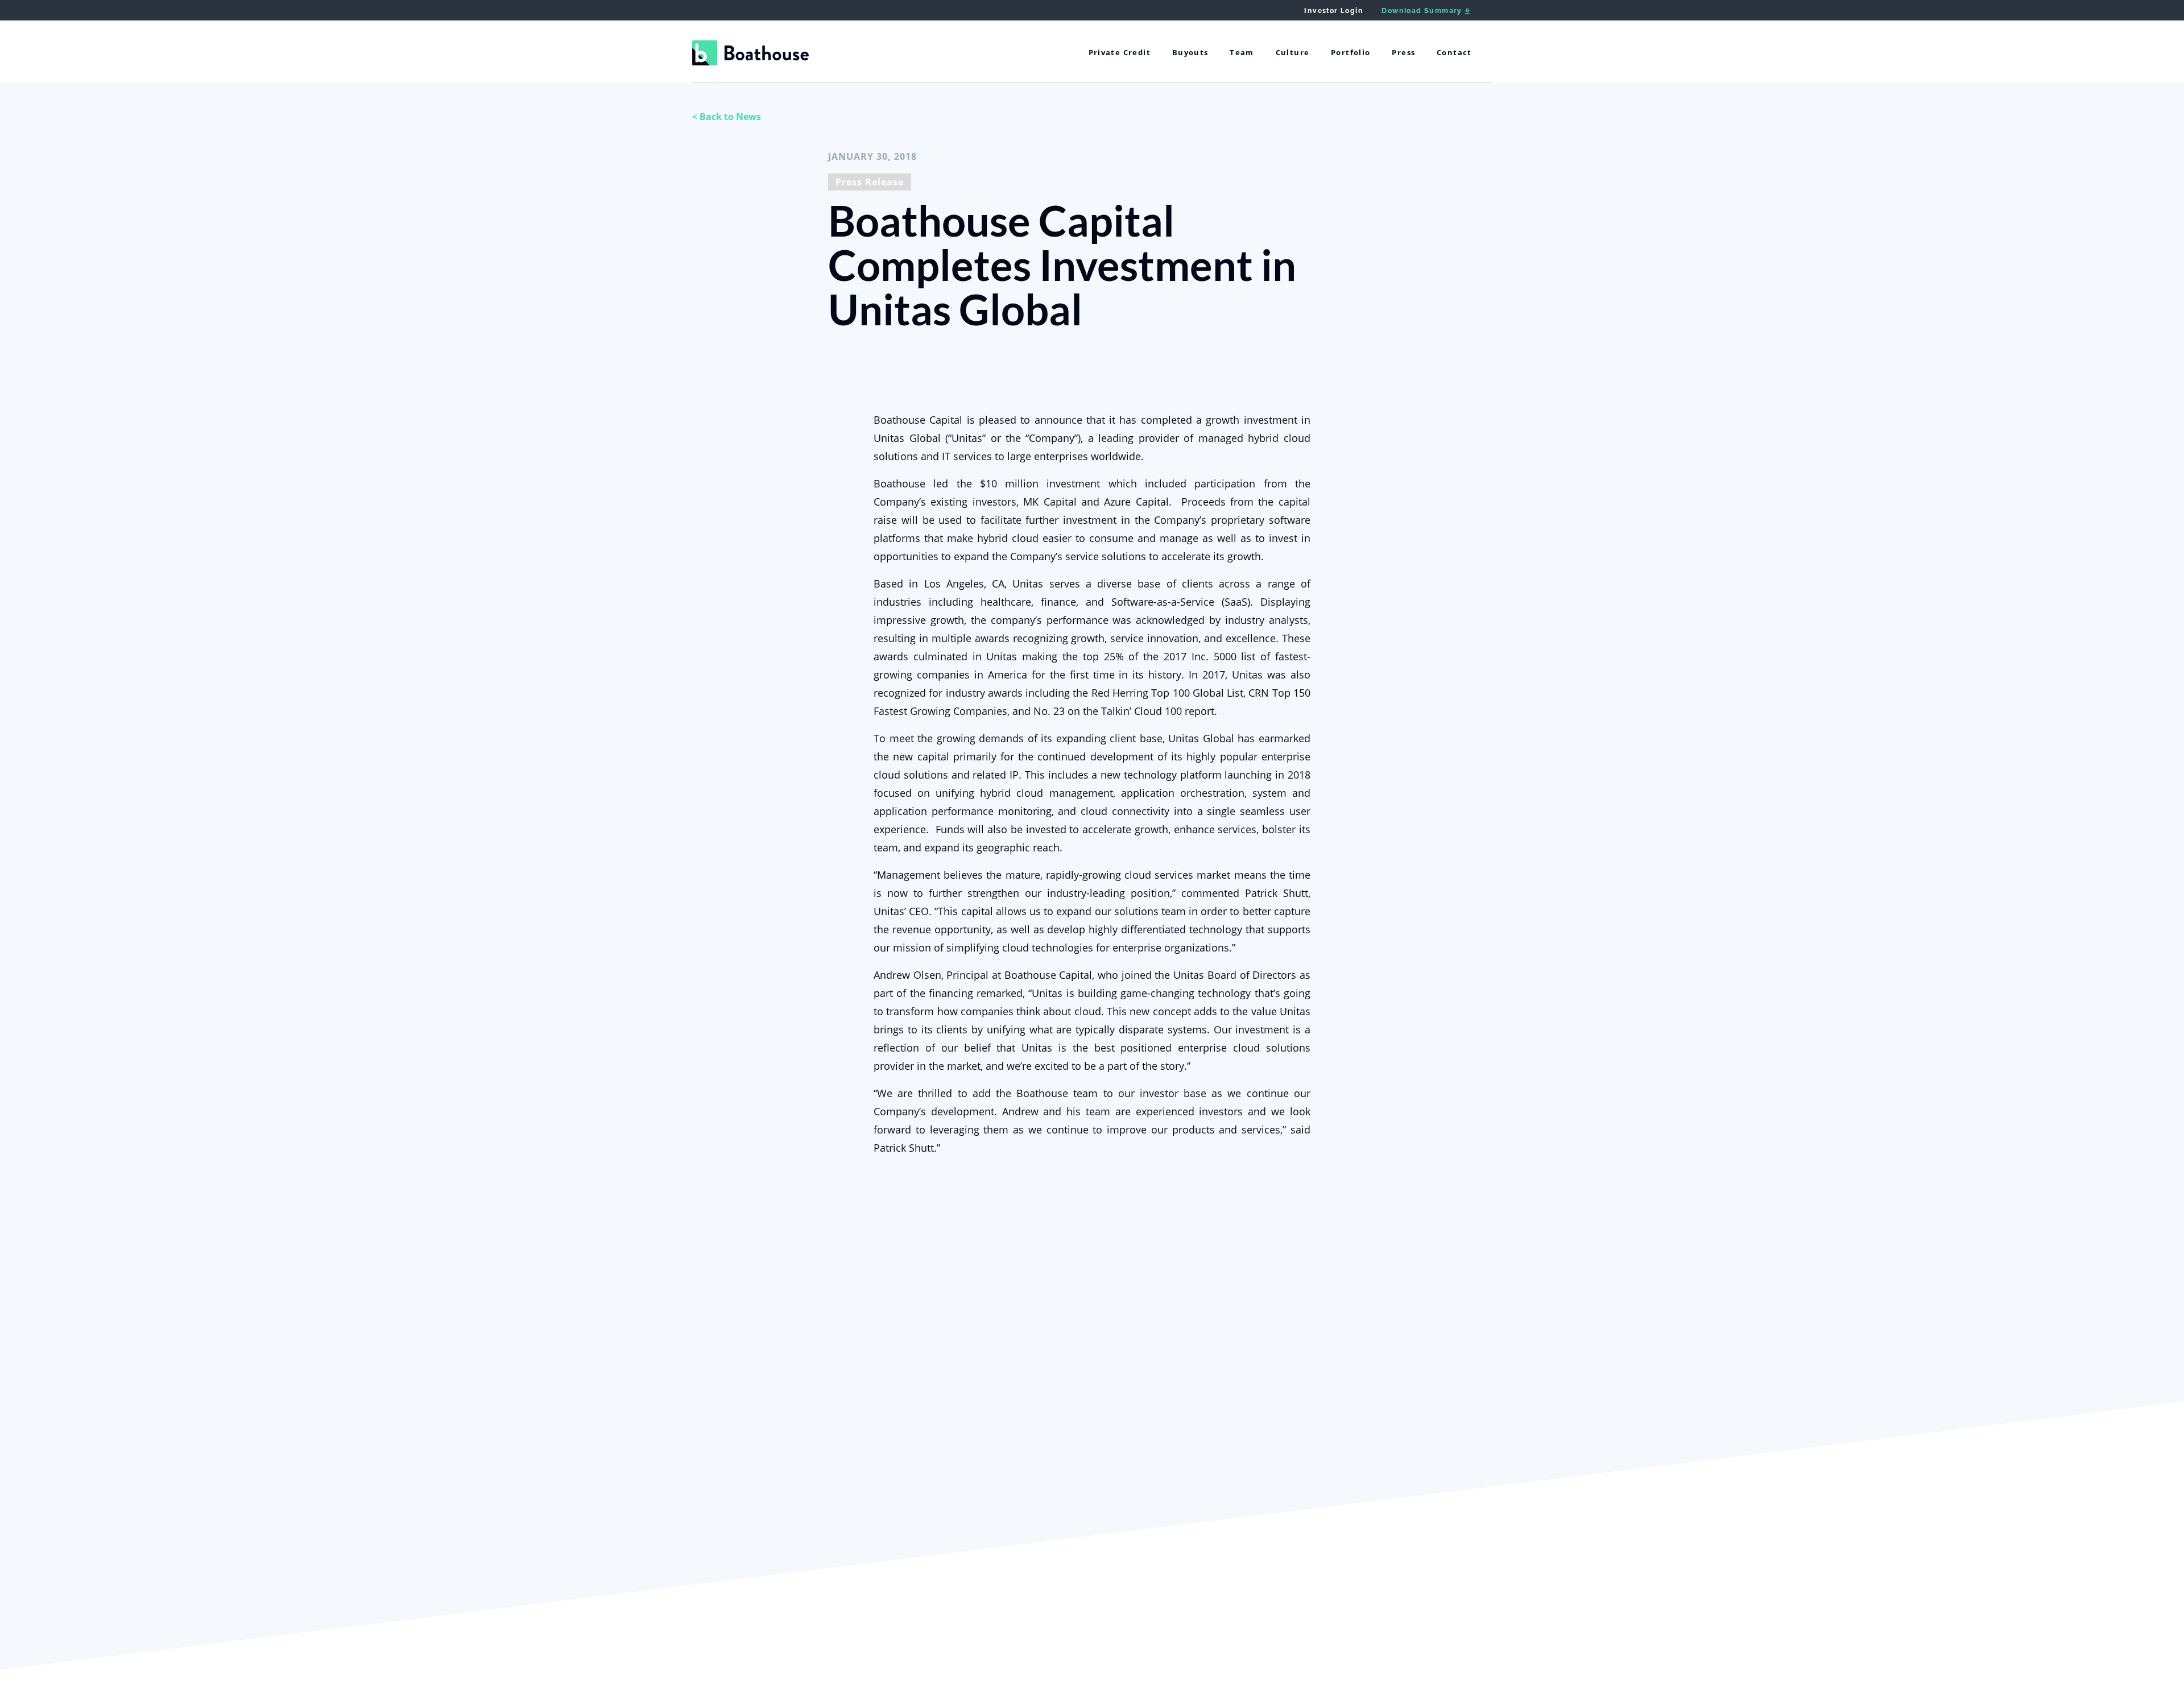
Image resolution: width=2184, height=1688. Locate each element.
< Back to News (727, 117)
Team (1242, 52)
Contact (1454, 52)
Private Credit (1120, 52)
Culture (1293, 52)
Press (1403, 52)
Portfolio (1351, 52)
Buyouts (1190, 52)
